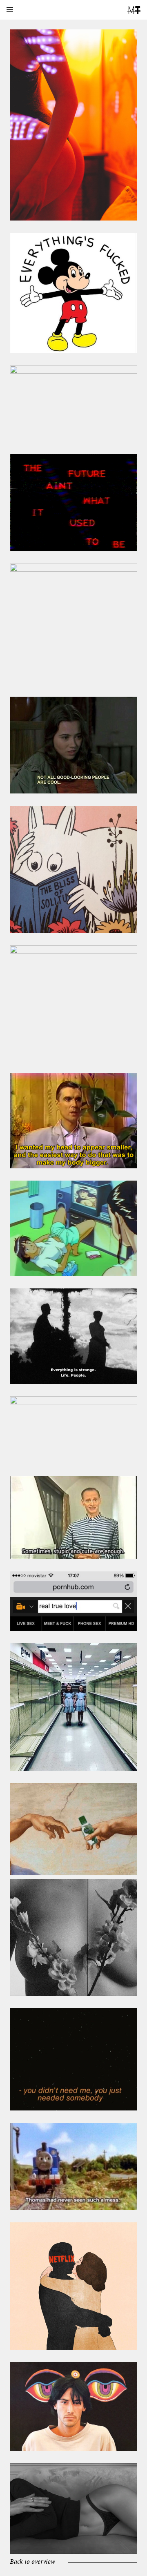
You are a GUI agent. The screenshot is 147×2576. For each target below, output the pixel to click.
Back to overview (32, 2562)
